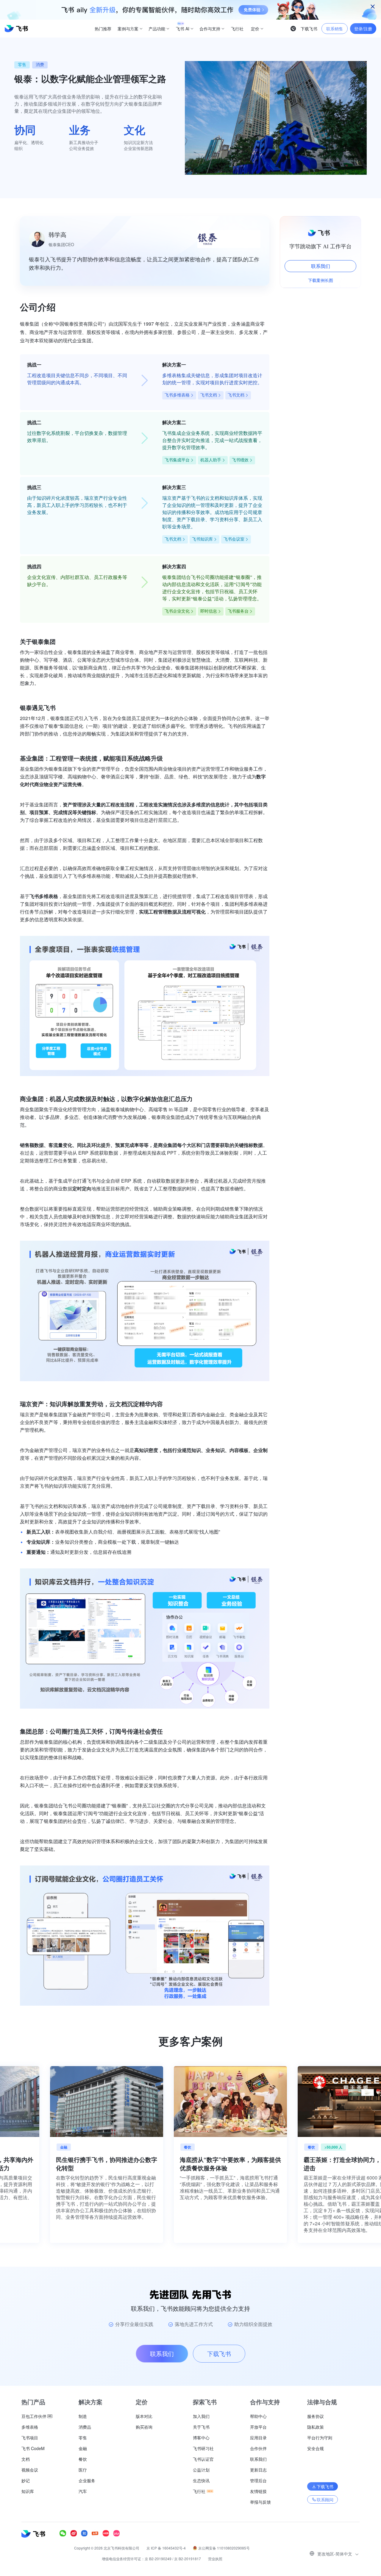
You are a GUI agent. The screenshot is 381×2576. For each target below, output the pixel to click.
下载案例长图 (321, 280)
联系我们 (321, 266)
